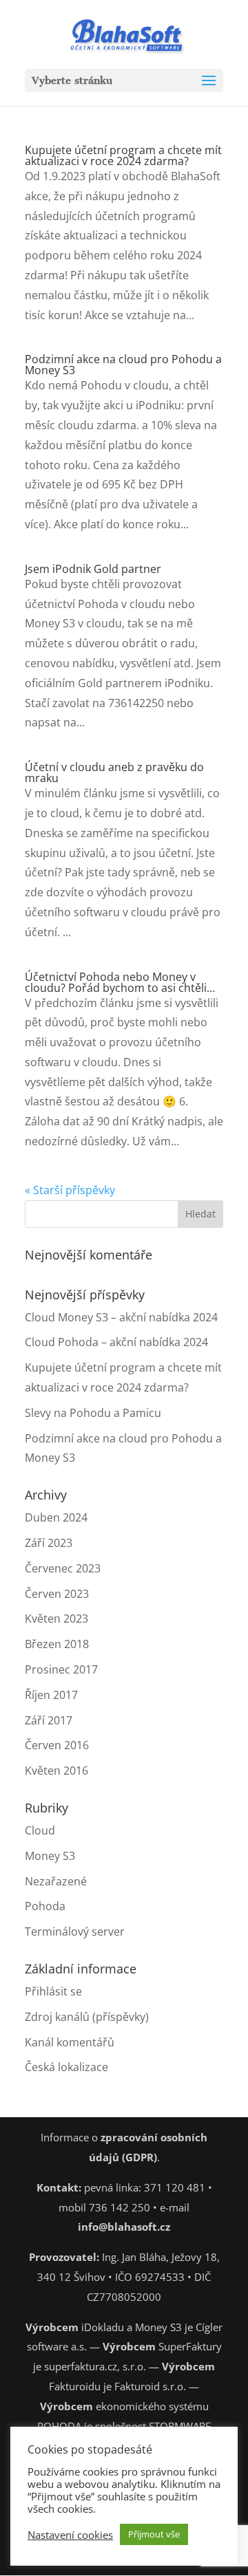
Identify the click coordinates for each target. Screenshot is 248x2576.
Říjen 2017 (51, 1695)
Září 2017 (49, 1720)
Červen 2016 (57, 1745)
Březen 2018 (57, 1644)
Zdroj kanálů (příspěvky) (87, 2017)
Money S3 (50, 1856)
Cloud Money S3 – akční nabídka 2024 (121, 1317)
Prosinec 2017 (61, 1669)
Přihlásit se (53, 1991)
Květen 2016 (56, 1771)
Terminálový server (75, 1931)
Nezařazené (56, 1881)
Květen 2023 (56, 1619)
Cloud (40, 1830)
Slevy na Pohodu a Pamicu (93, 1413)
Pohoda (45, 1906)
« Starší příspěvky (70, 1190)
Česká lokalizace (66, 2067)
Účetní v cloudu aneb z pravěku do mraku (114, 772)
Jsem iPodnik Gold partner (93, 569)
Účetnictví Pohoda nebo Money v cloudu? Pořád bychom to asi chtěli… (120, 982)
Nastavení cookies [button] (70, 2535)
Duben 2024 (56, 1517)
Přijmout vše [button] (154, 2534)
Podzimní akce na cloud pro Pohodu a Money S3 (123, 365)
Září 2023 (49, 1543)
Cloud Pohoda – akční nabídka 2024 (116, 1342)
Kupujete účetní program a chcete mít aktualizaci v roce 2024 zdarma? (123, 155)
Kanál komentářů (70, 2042)
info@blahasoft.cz (124, 2227)
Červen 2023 (57, 1594)
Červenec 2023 (63, 1568)
